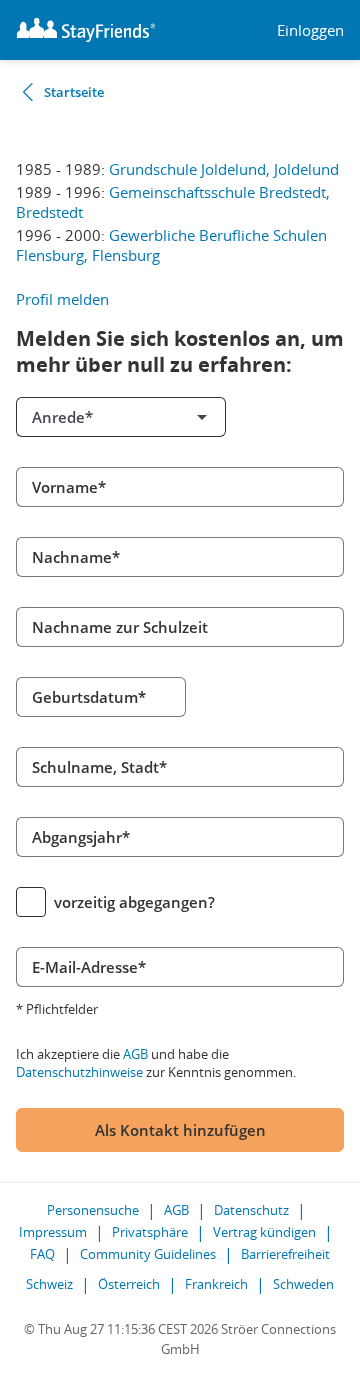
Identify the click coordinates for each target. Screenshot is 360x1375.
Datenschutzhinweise (79, 1072)
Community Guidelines (148, 1254)
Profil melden (62, 299)
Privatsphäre (150, 1232)
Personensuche (93, 1210)
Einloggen (310, 30)
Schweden (303, 1284)
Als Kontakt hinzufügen (180, 1130)
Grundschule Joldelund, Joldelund (224, 169)
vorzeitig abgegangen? (134, 902)
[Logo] (86, 30)
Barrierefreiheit (285, 1254)
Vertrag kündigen (264, 1232)
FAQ (42, 1254)
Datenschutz (251, 1210)
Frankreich (216, 1284)
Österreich (129, 1284)
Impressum (53, 1232)
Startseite (74, 92)
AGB (135, 1054)
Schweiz (49, 1284)
